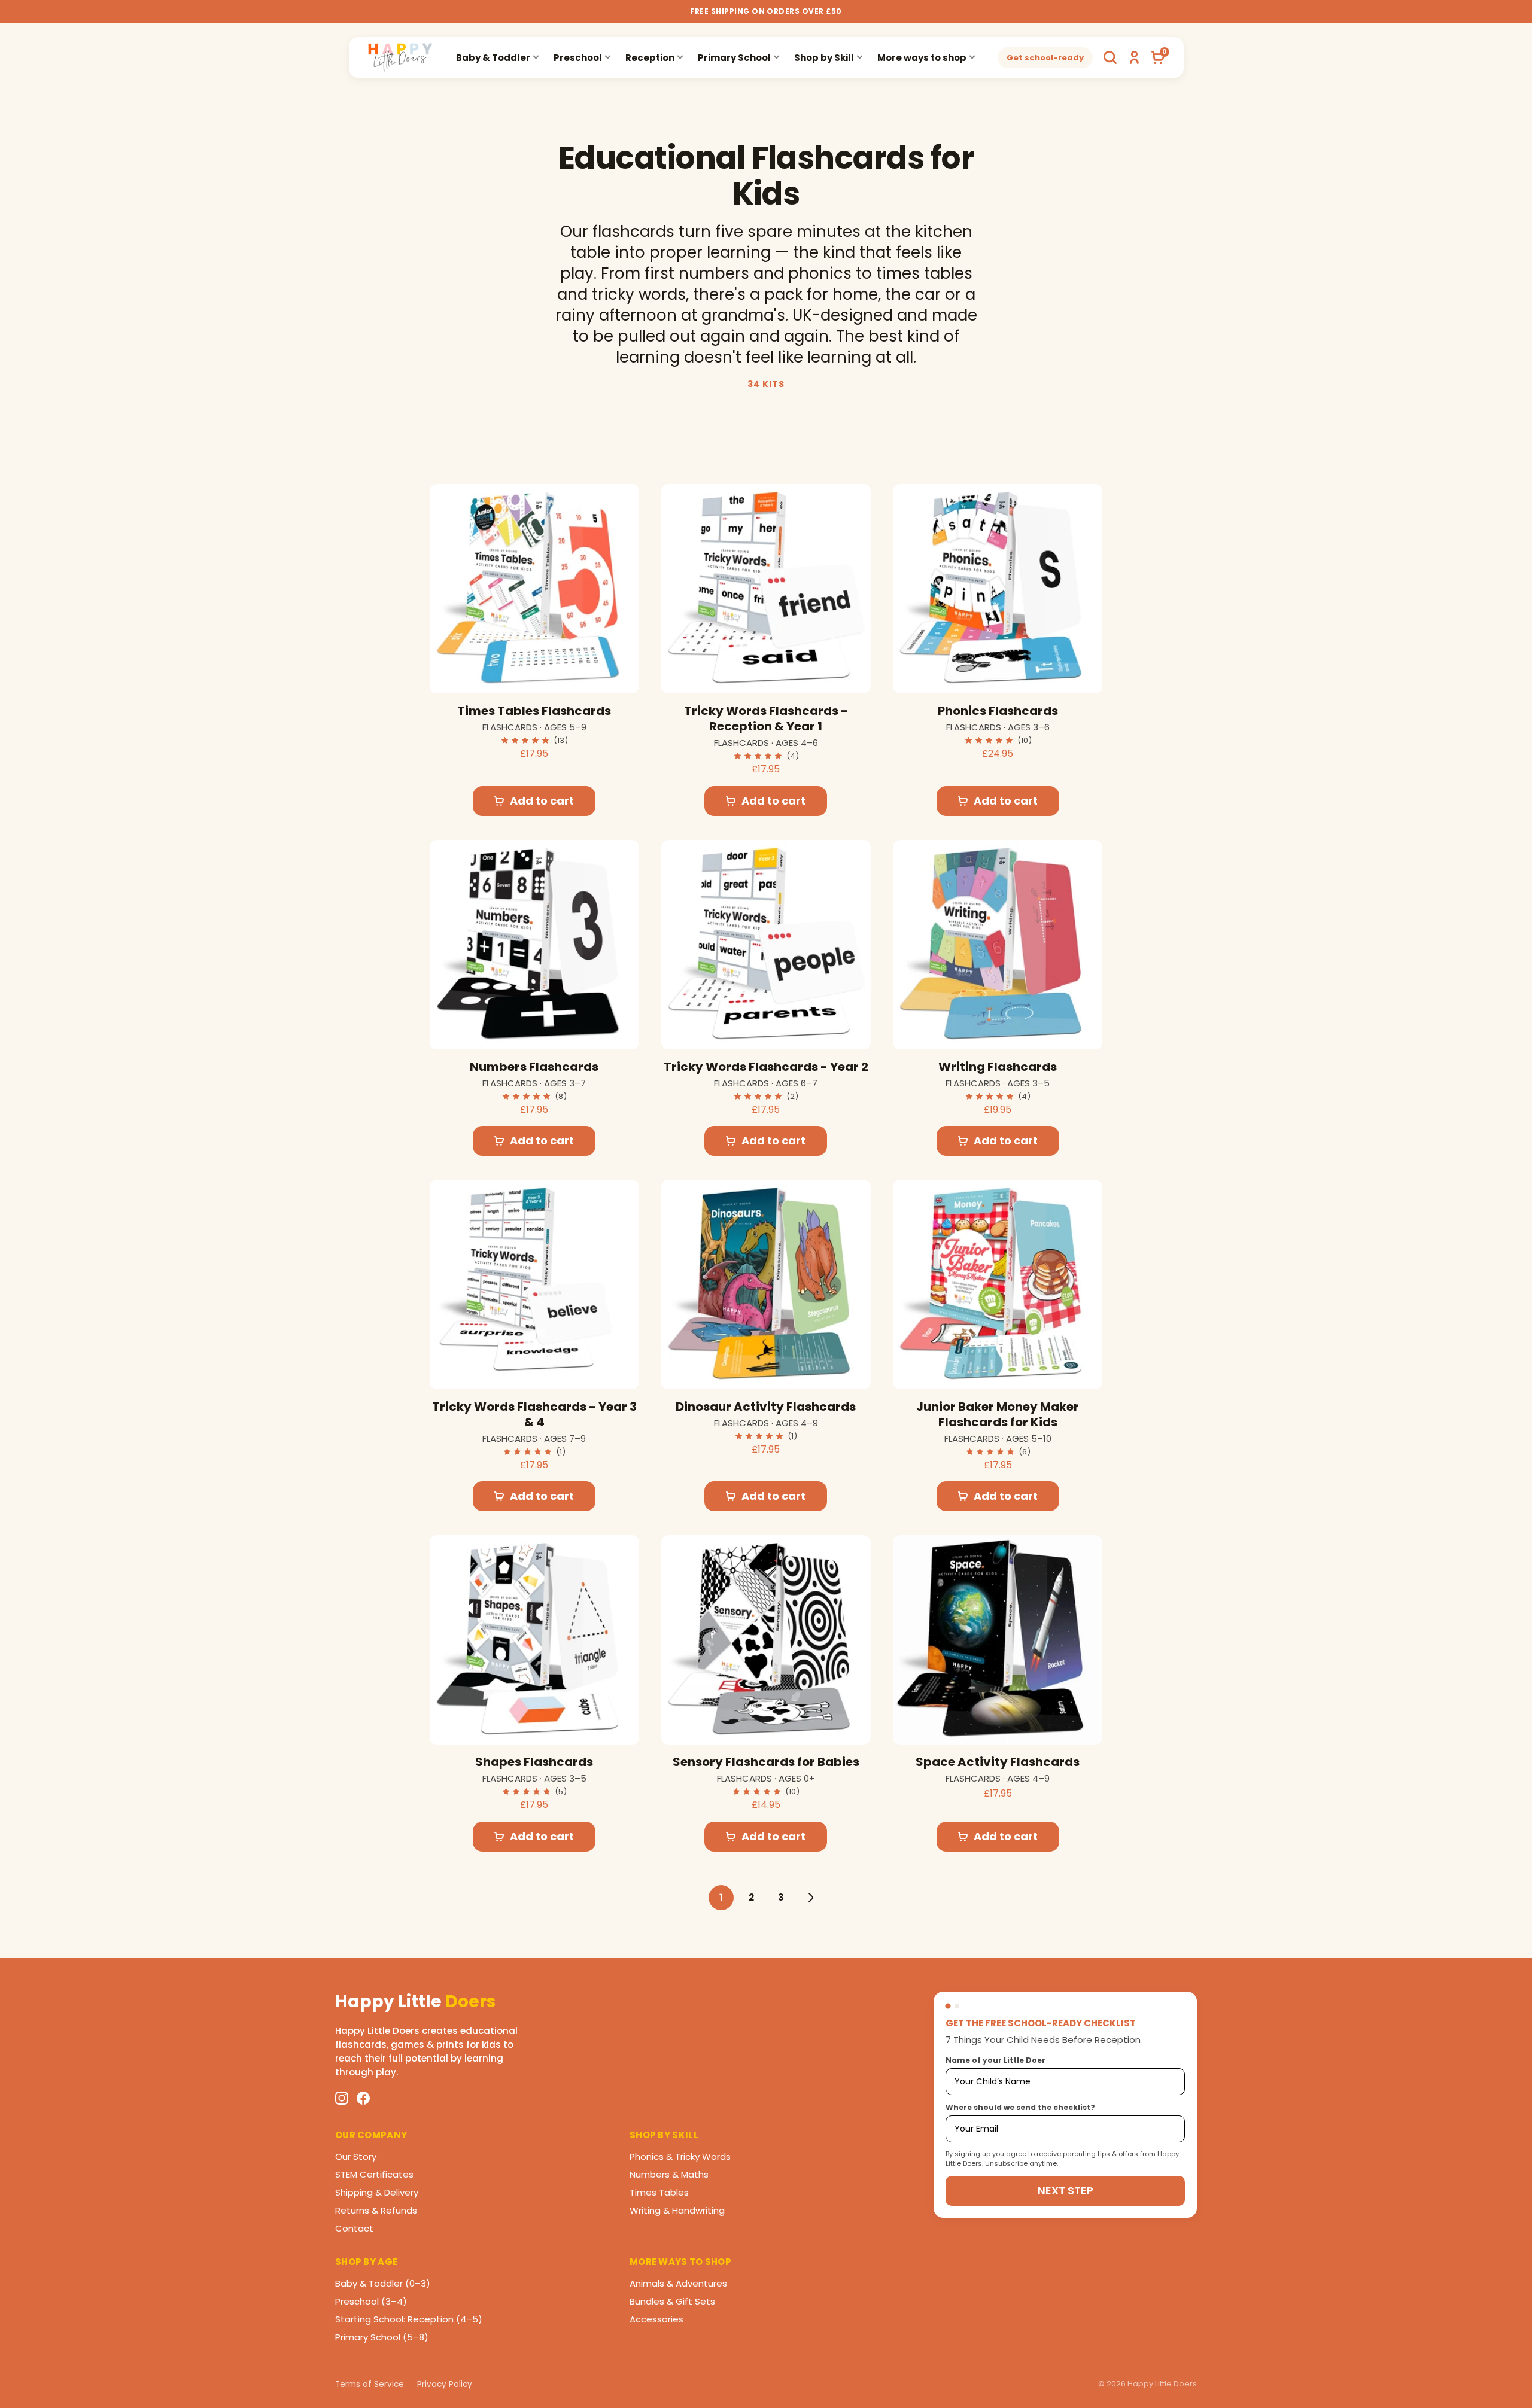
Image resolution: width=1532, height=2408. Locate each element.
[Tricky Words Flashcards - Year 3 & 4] (534, 1284)
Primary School (734, 58)
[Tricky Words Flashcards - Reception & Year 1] (766, 589)
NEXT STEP (1066, 2191)
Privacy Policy (445, 2384)
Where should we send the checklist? (1020, 2107)
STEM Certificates (374, 2174)
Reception (650, 58)
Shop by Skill (824, 58)
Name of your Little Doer (996, 2060)
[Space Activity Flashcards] (998, 1640)
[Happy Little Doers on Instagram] (342, 2098)
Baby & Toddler (493, 58)
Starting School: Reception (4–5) (409, 2319)
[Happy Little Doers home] (400, 57)
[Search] (1110, 57)
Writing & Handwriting (677, 2210)
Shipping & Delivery (377, 2192)
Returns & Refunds (376, 2210)
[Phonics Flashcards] (998, 589)
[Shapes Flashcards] (534, 1640)
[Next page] (811, 1898)
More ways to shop (922, 58)
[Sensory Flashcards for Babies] (766, 1640)
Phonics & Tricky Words (680, 2156)
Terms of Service (370, 2384)
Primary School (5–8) (382, 2337)
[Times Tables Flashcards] (534, 589)
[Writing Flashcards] (998, 945)
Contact (354, 2228)
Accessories (656, 2319)
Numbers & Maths (669, 2174)
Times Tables (659, 2192)
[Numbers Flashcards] (534, 945)
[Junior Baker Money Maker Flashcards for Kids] (998, 1284)
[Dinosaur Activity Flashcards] (766, 1284)
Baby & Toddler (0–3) (383, 2283)
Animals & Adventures (678, 2283)
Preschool (578, 58)
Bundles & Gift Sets (672, 2301)
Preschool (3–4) (371, 2301)
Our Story (356, 2156)
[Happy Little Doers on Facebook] (363, 2098)
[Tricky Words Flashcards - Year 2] (766, 945)
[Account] (1134, 57)
